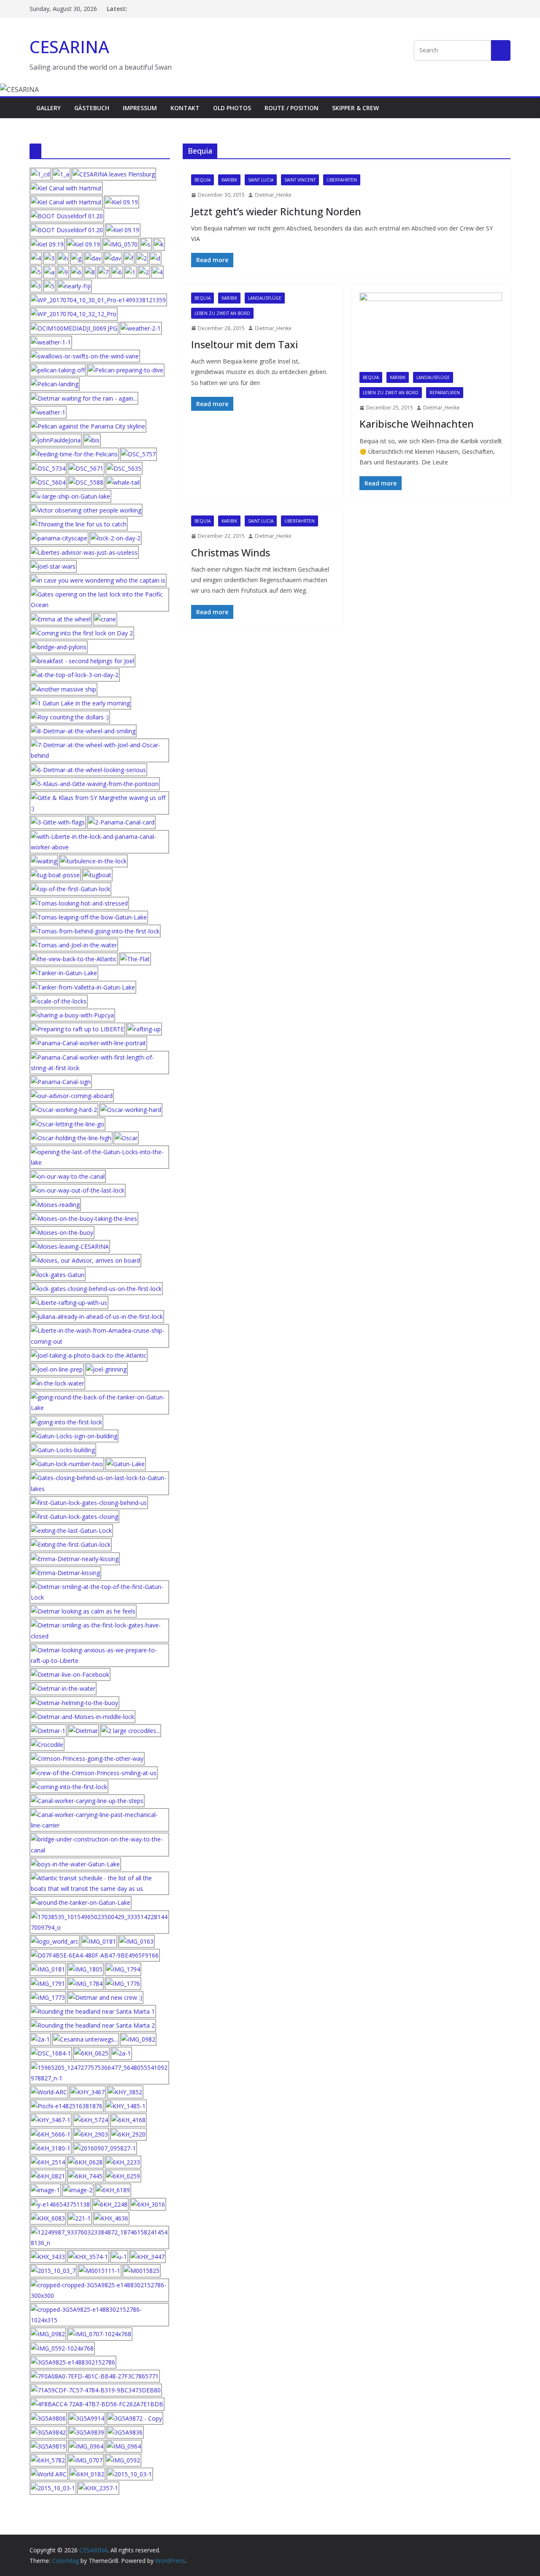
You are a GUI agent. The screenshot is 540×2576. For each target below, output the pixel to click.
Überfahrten (342, 180)
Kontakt (185, 108)
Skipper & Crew (355, 108)
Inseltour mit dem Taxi (244, 344)
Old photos (232, 108)
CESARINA (69, 47)
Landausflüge (265, 298)
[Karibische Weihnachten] (431, 332)
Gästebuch (92, 108)
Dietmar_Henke (273, 195)
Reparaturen (445, 393)
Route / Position (292, 108)
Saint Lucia (261, 180)
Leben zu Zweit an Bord (222, 313)
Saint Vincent (300, 180)
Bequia (202, 180)
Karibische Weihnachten (417, 424)
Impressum (140, 108)
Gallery (49, 108)
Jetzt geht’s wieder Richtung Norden (276, 211)
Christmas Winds (231, 552)
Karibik (229, 180)
